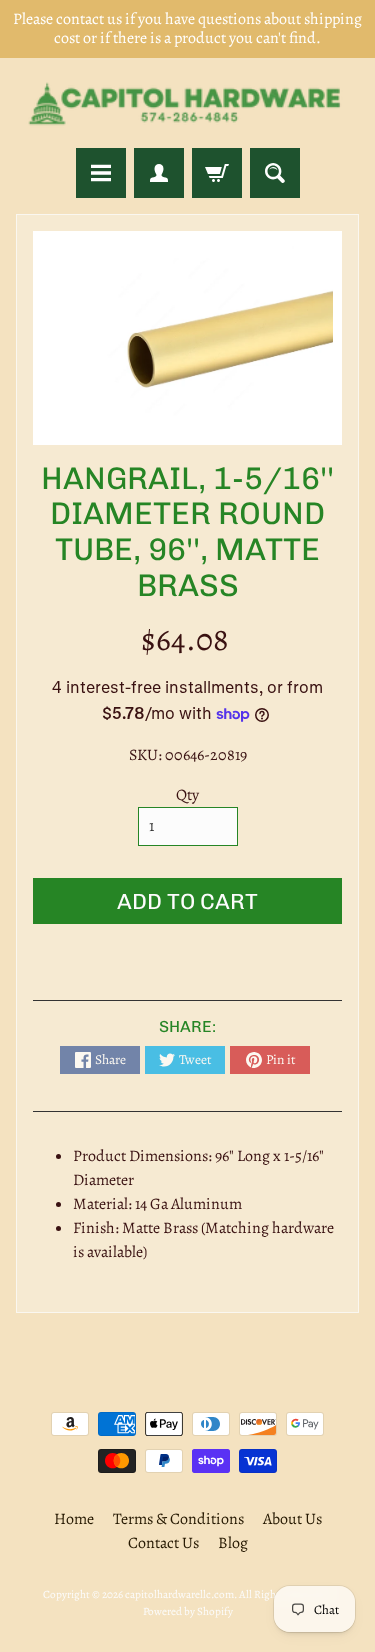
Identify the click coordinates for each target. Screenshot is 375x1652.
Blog (233, 1543)
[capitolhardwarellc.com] (187, 103)
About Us (292, 1519)
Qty (187, 795)
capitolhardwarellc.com (179, 1594)
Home (74, 1519)
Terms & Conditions (178, 1519)
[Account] (159, 173)
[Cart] (217, 173)
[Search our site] (275, 173)
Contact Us (163, 1543)
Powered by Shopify (188, 1611)
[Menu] (101, 173)
